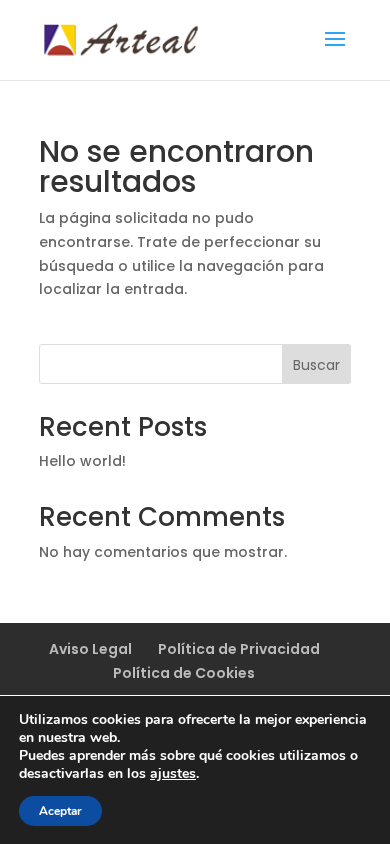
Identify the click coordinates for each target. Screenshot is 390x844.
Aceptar (60, 811)
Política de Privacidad (239, 649)
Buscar (316, 365)
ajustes (173, 774)
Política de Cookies (184, 673)
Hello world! (82, 461)
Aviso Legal (90, 649)
